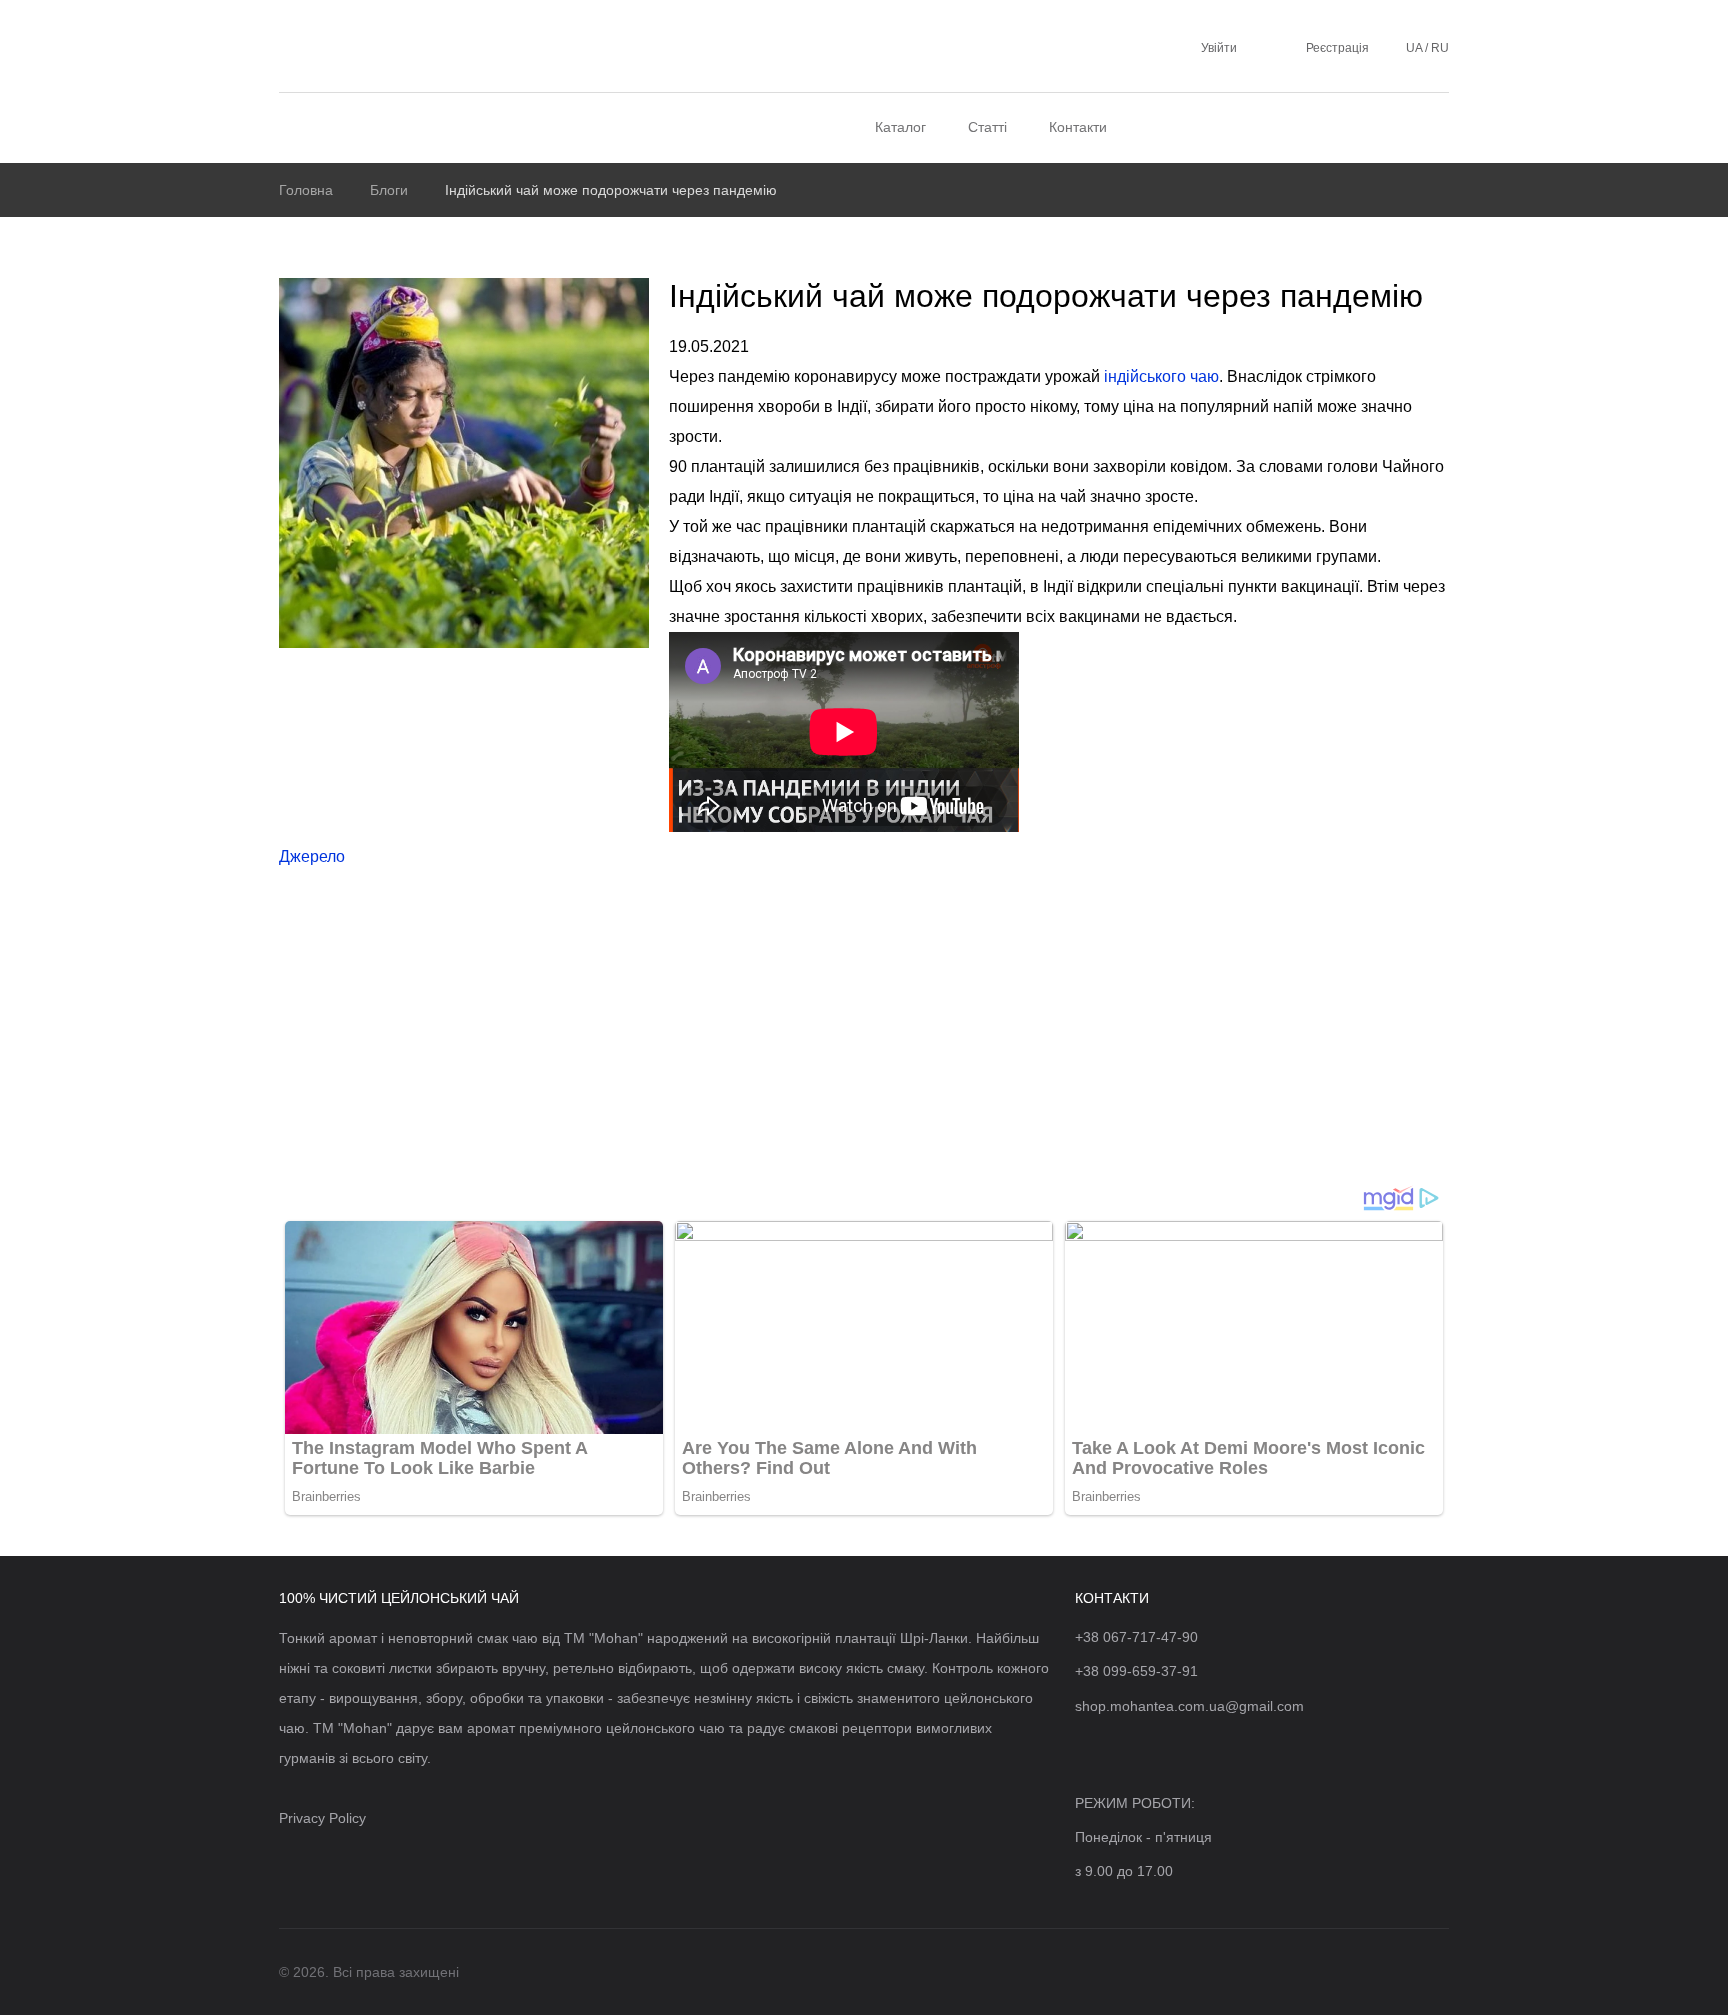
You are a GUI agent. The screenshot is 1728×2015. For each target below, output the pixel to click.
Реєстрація (1337, 48)
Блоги (389, 190)
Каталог (900, 127)
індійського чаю (1161, 376)
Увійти (1219, 48)
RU (1438, 48)
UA (1415, 48)
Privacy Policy (322, 1818)
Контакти (1078, 127)
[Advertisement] (864, 1035)
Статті (987, 127)
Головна (306, 190)
